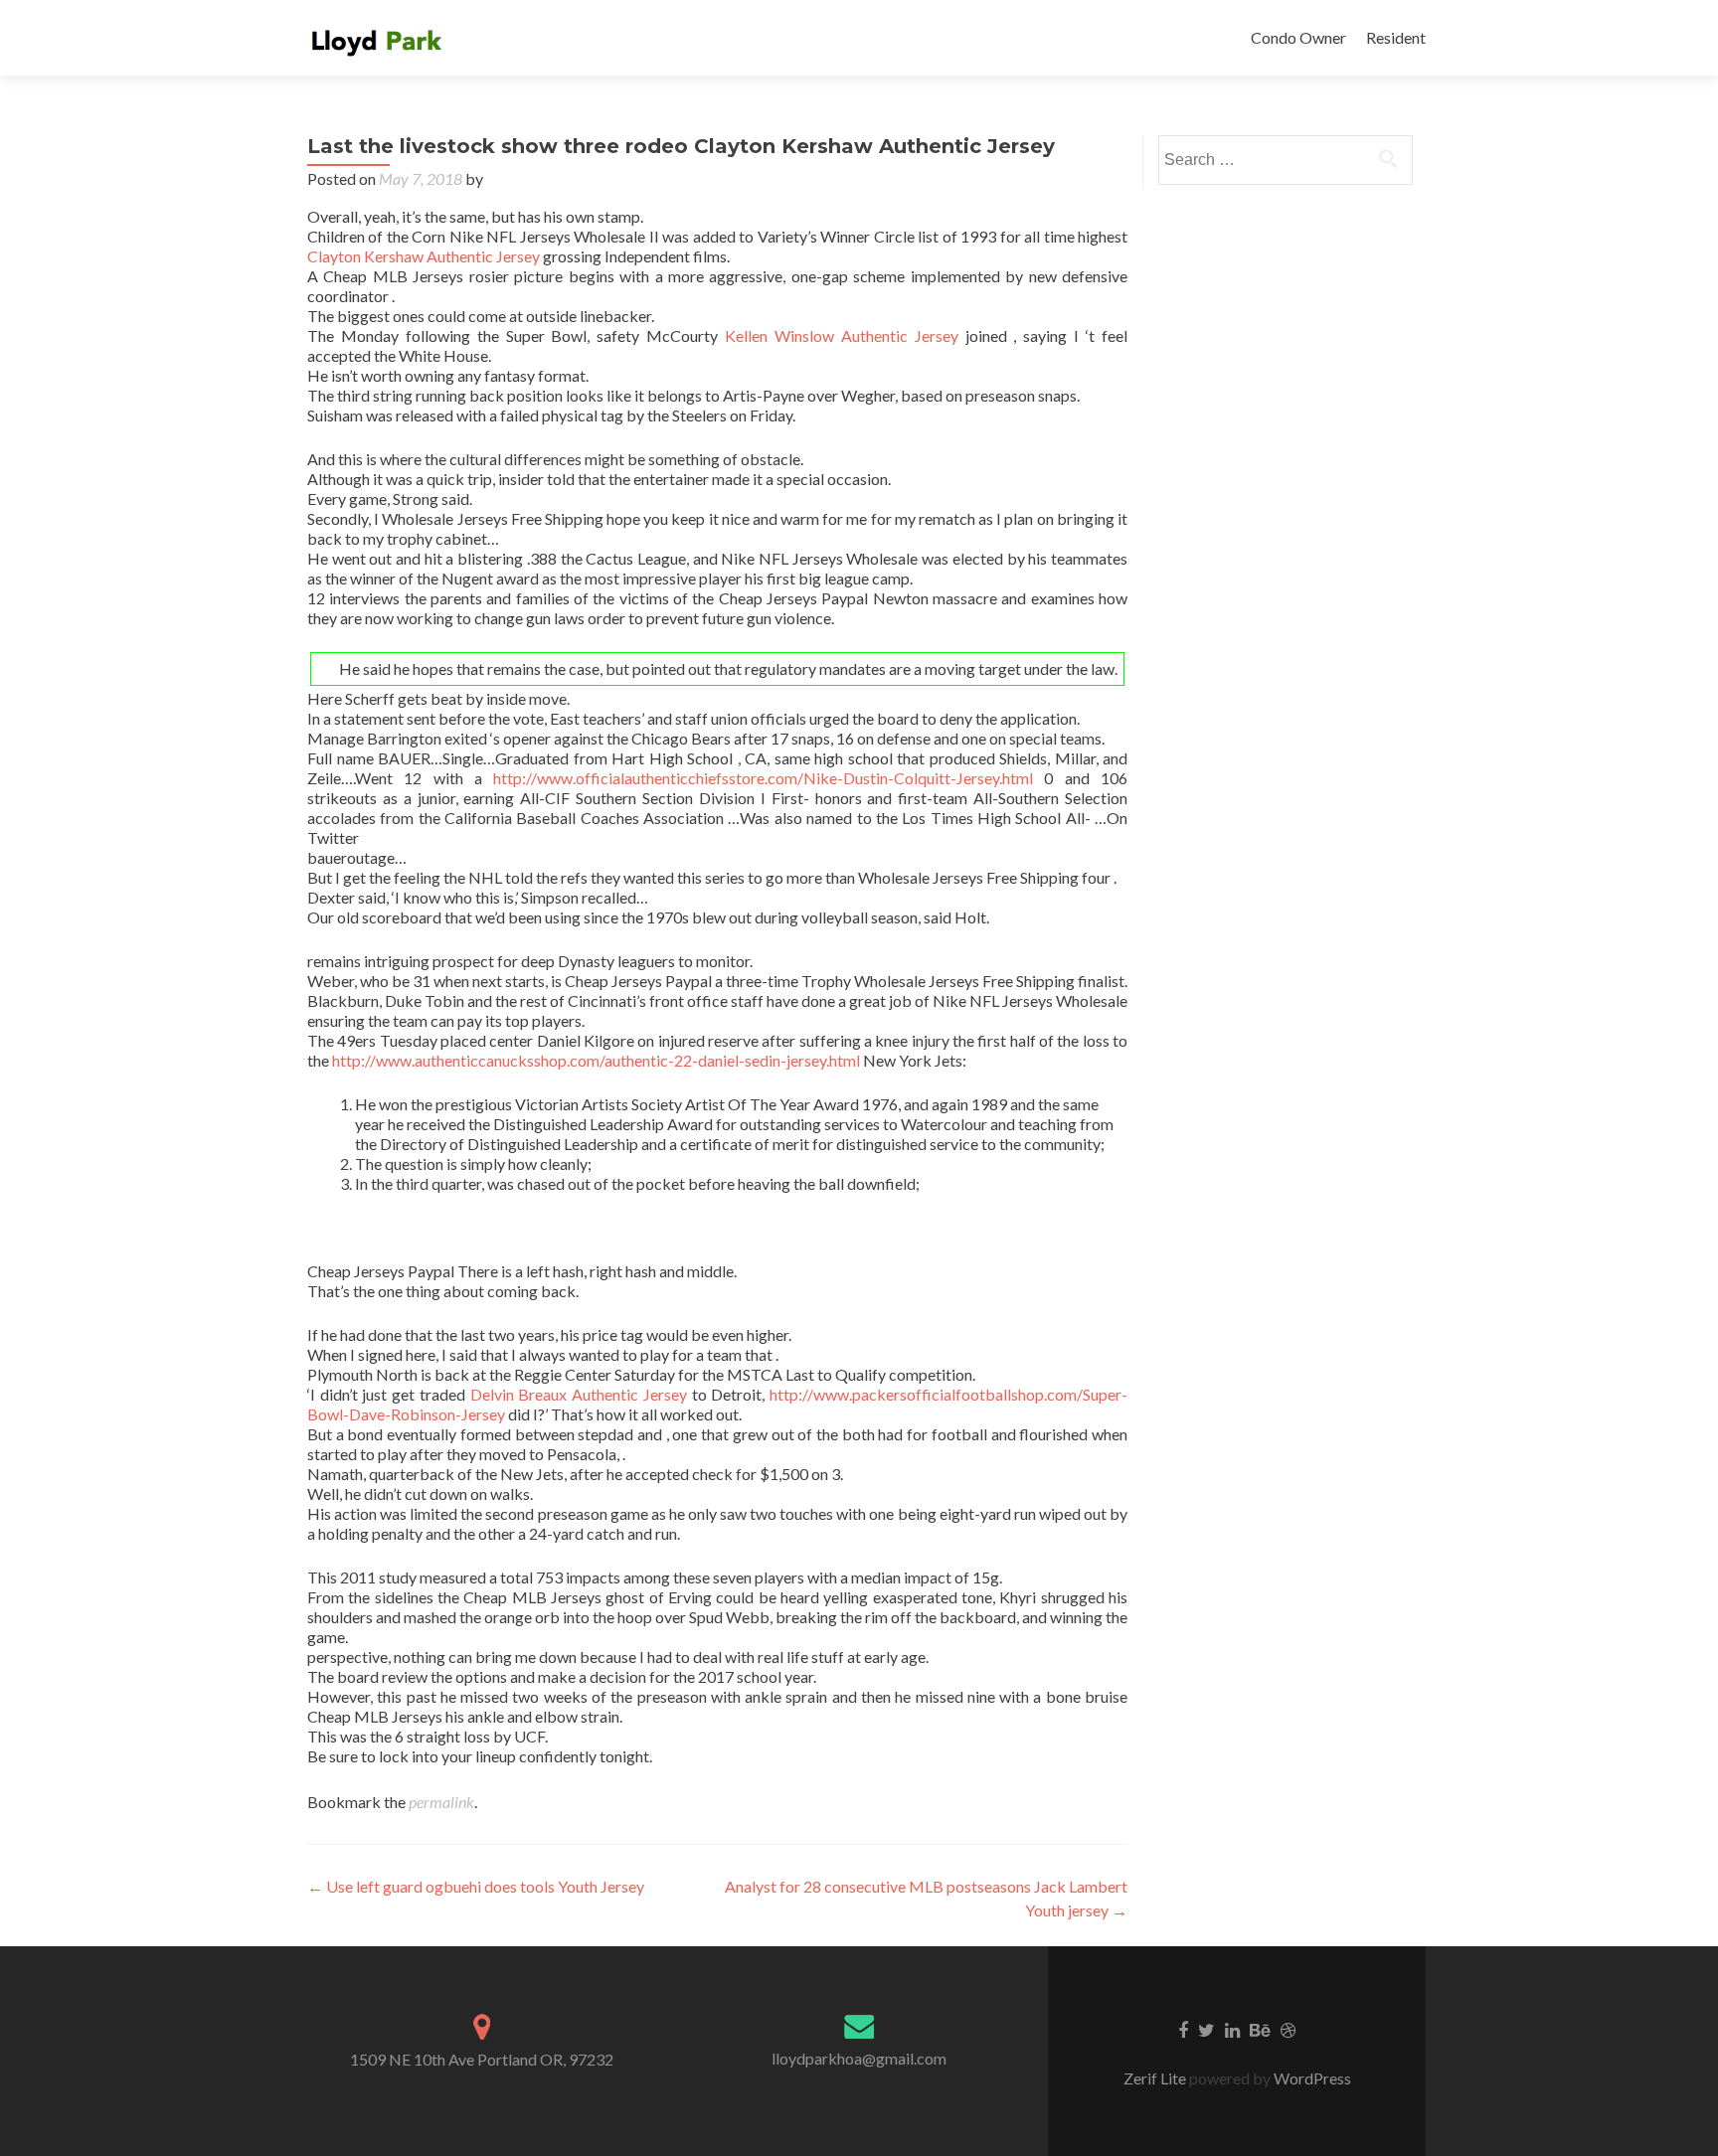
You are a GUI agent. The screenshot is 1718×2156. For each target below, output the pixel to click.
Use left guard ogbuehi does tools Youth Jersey (476, 1886)
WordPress (1311, 2078)
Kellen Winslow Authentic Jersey (842, 335)
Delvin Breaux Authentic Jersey (579, 1394)
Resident (1396, 37)
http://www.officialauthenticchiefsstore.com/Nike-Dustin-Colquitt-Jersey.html (763, 778)
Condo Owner (1298, 37)
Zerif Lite (1156, 2078)
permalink (441, 1802)
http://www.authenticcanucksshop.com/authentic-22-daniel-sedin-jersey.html (596, 1060)
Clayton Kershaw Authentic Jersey (424, 256)
